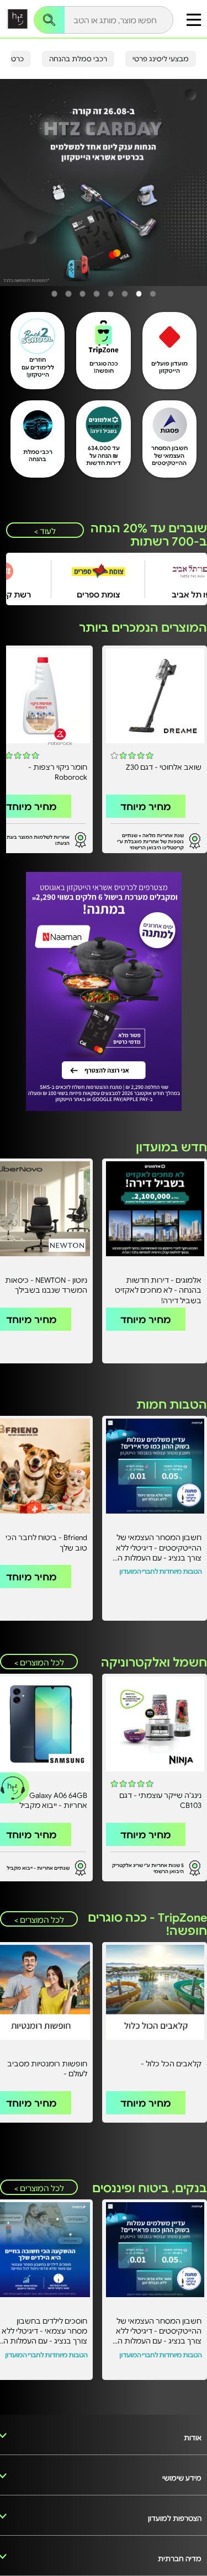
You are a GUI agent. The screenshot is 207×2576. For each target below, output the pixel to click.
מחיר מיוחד (146, 806)
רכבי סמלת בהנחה (78, 59)
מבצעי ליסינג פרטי (161, 59)
